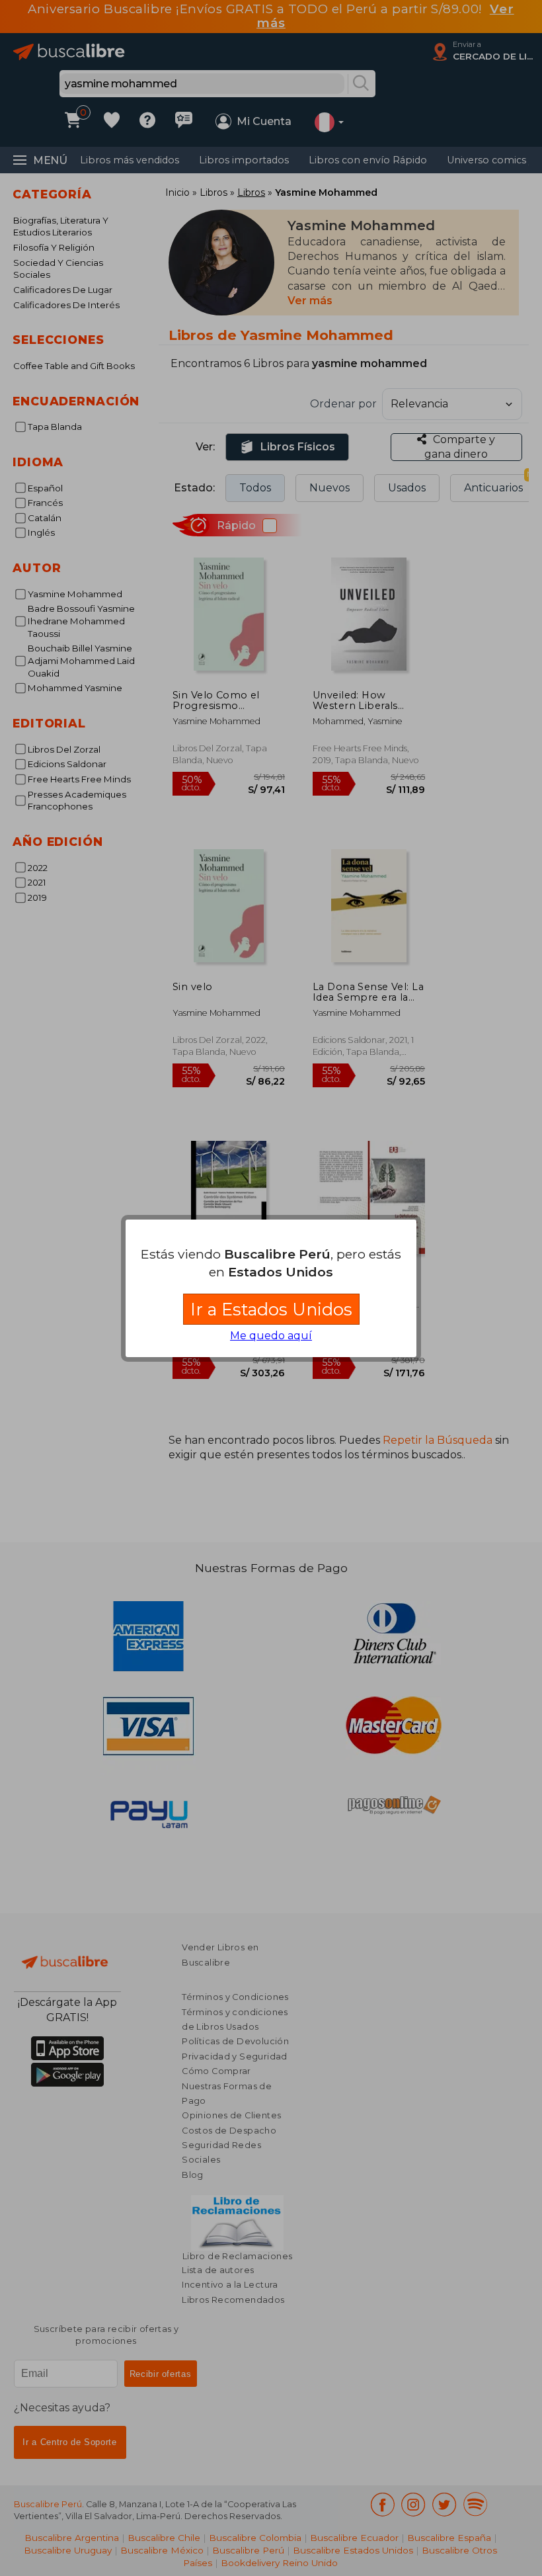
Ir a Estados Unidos (271, 1309)
